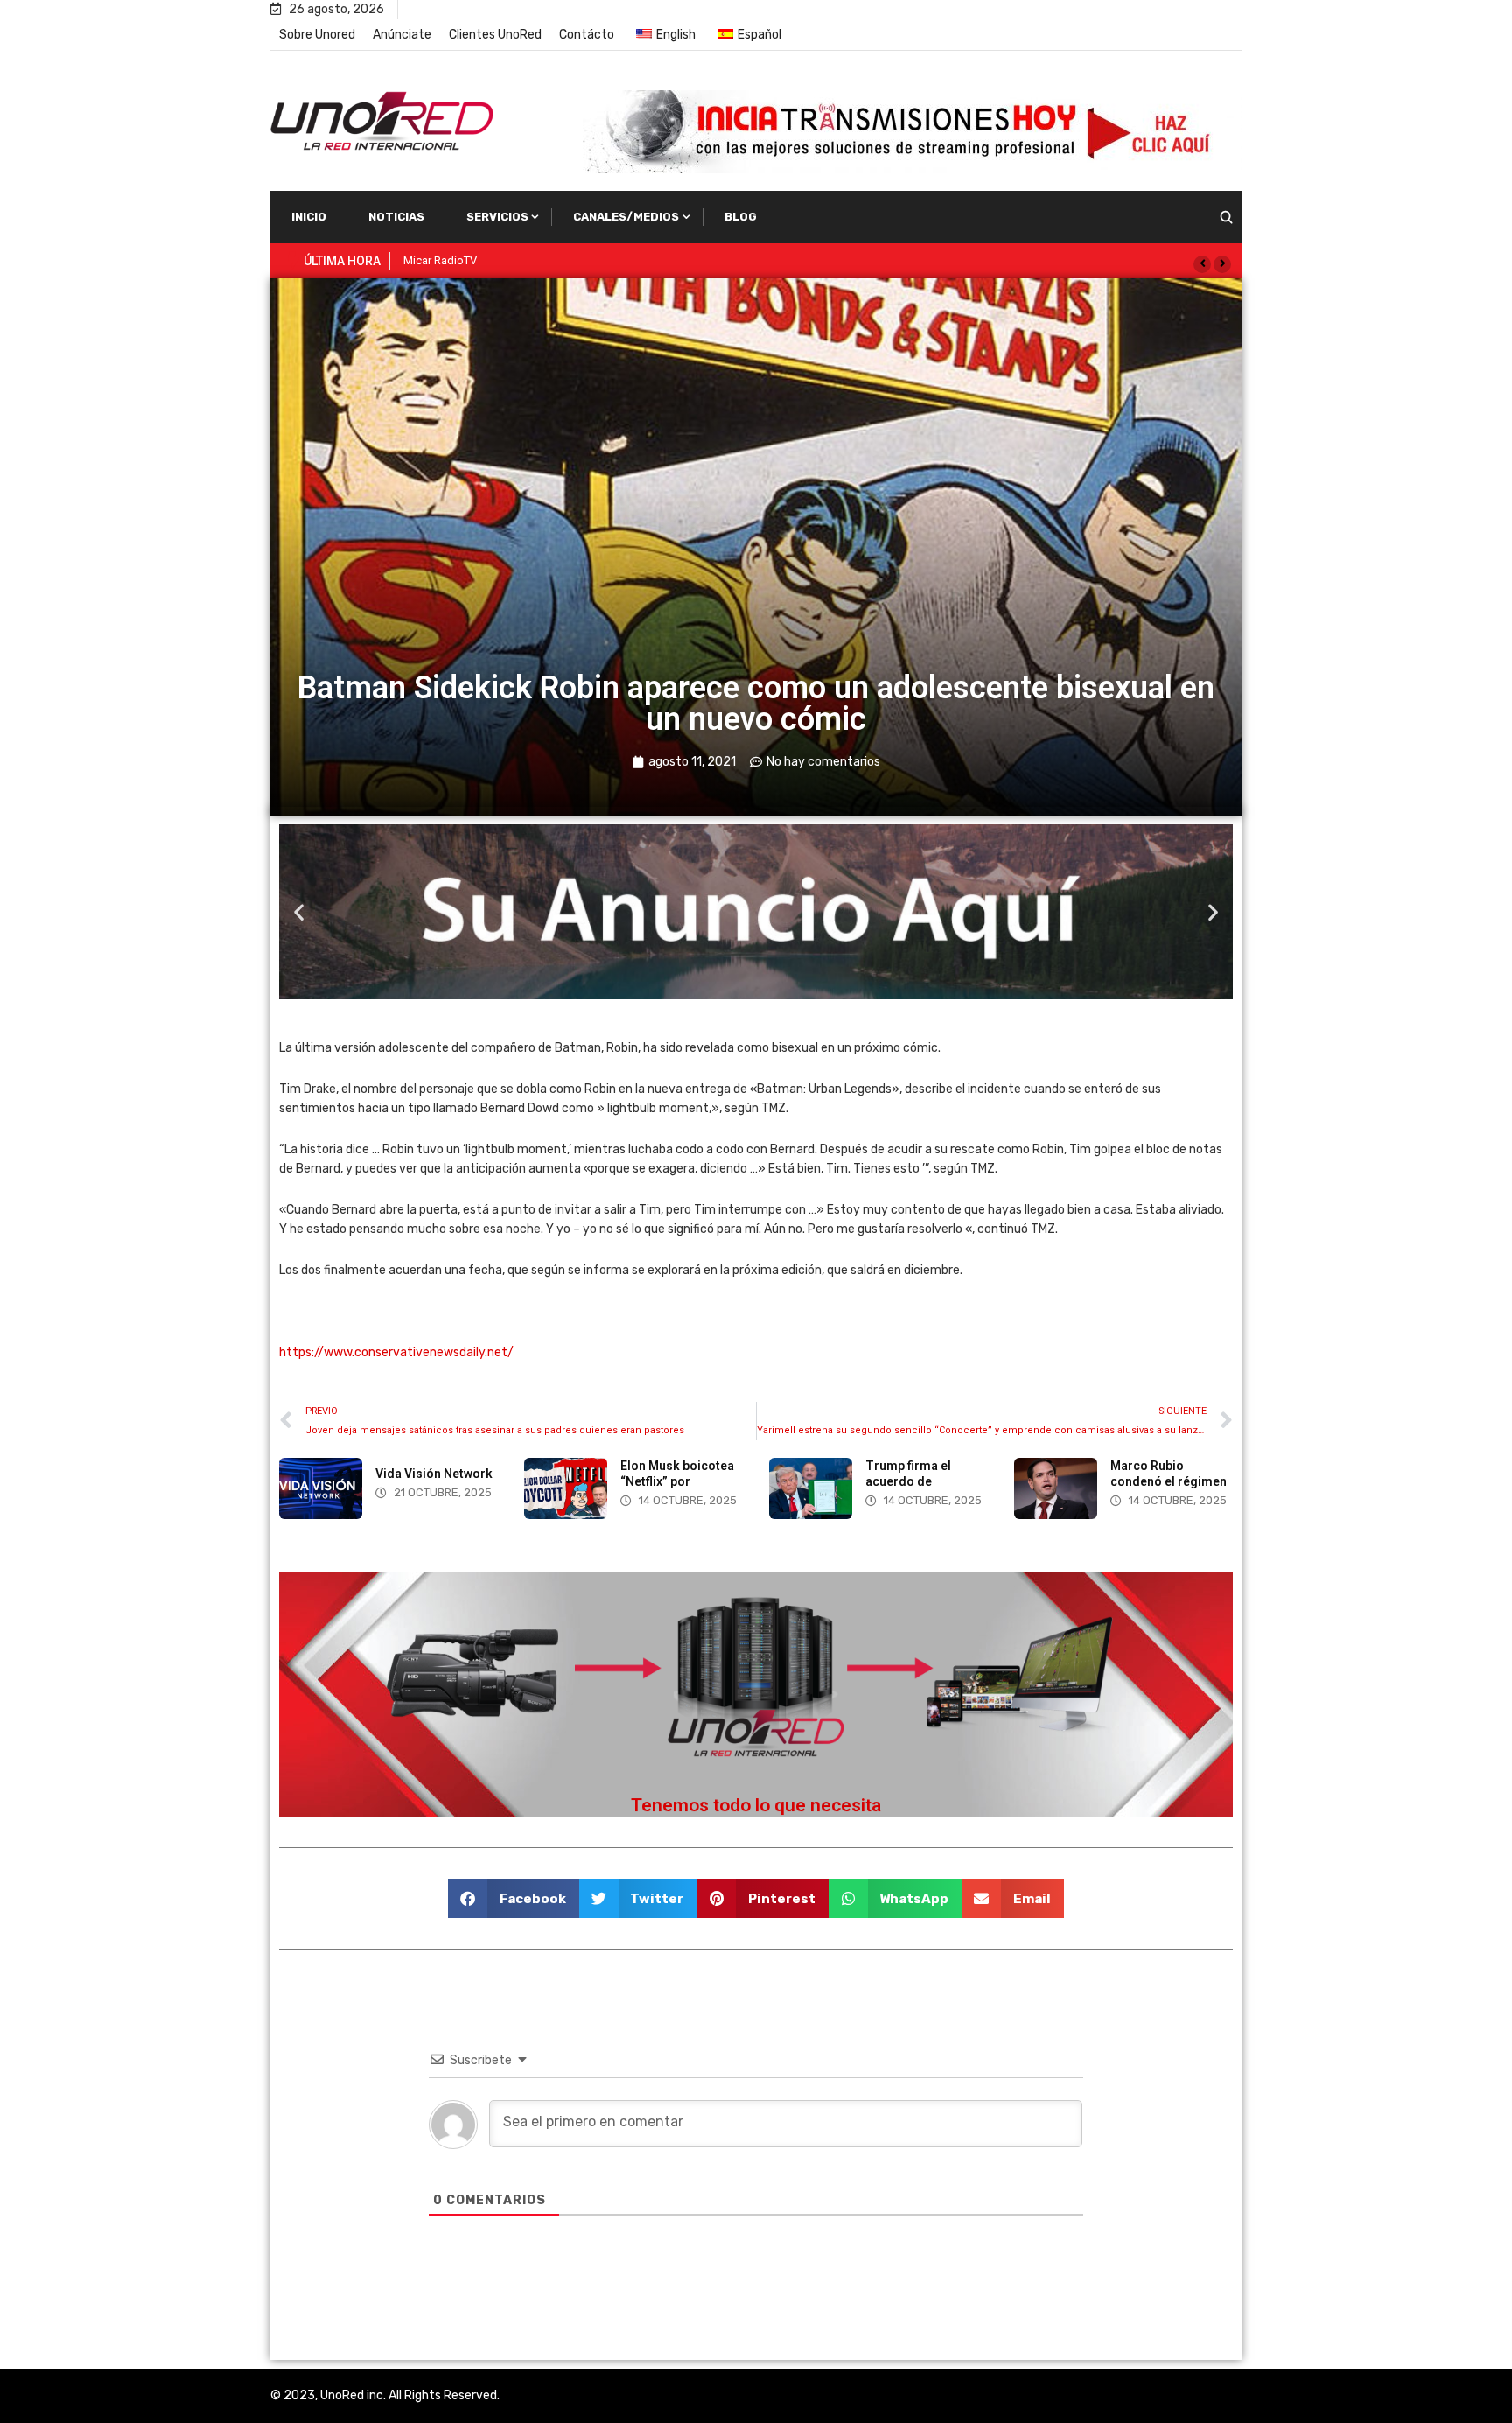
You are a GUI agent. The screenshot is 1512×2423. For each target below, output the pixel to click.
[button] (1202, 264)
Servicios (497, 217)
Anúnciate (402, 35)
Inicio (309, 217)
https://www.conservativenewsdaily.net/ (396, 1352)
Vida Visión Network (434, 1474)
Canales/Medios (626, 217)
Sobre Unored (317, 35)
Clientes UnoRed (495, 35)
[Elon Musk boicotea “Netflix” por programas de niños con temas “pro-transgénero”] (566, 1488)
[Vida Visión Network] (321, 1488)
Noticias (396, 217)
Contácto (587, 35)
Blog (741, 217)
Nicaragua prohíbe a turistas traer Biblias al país (524, 260)
